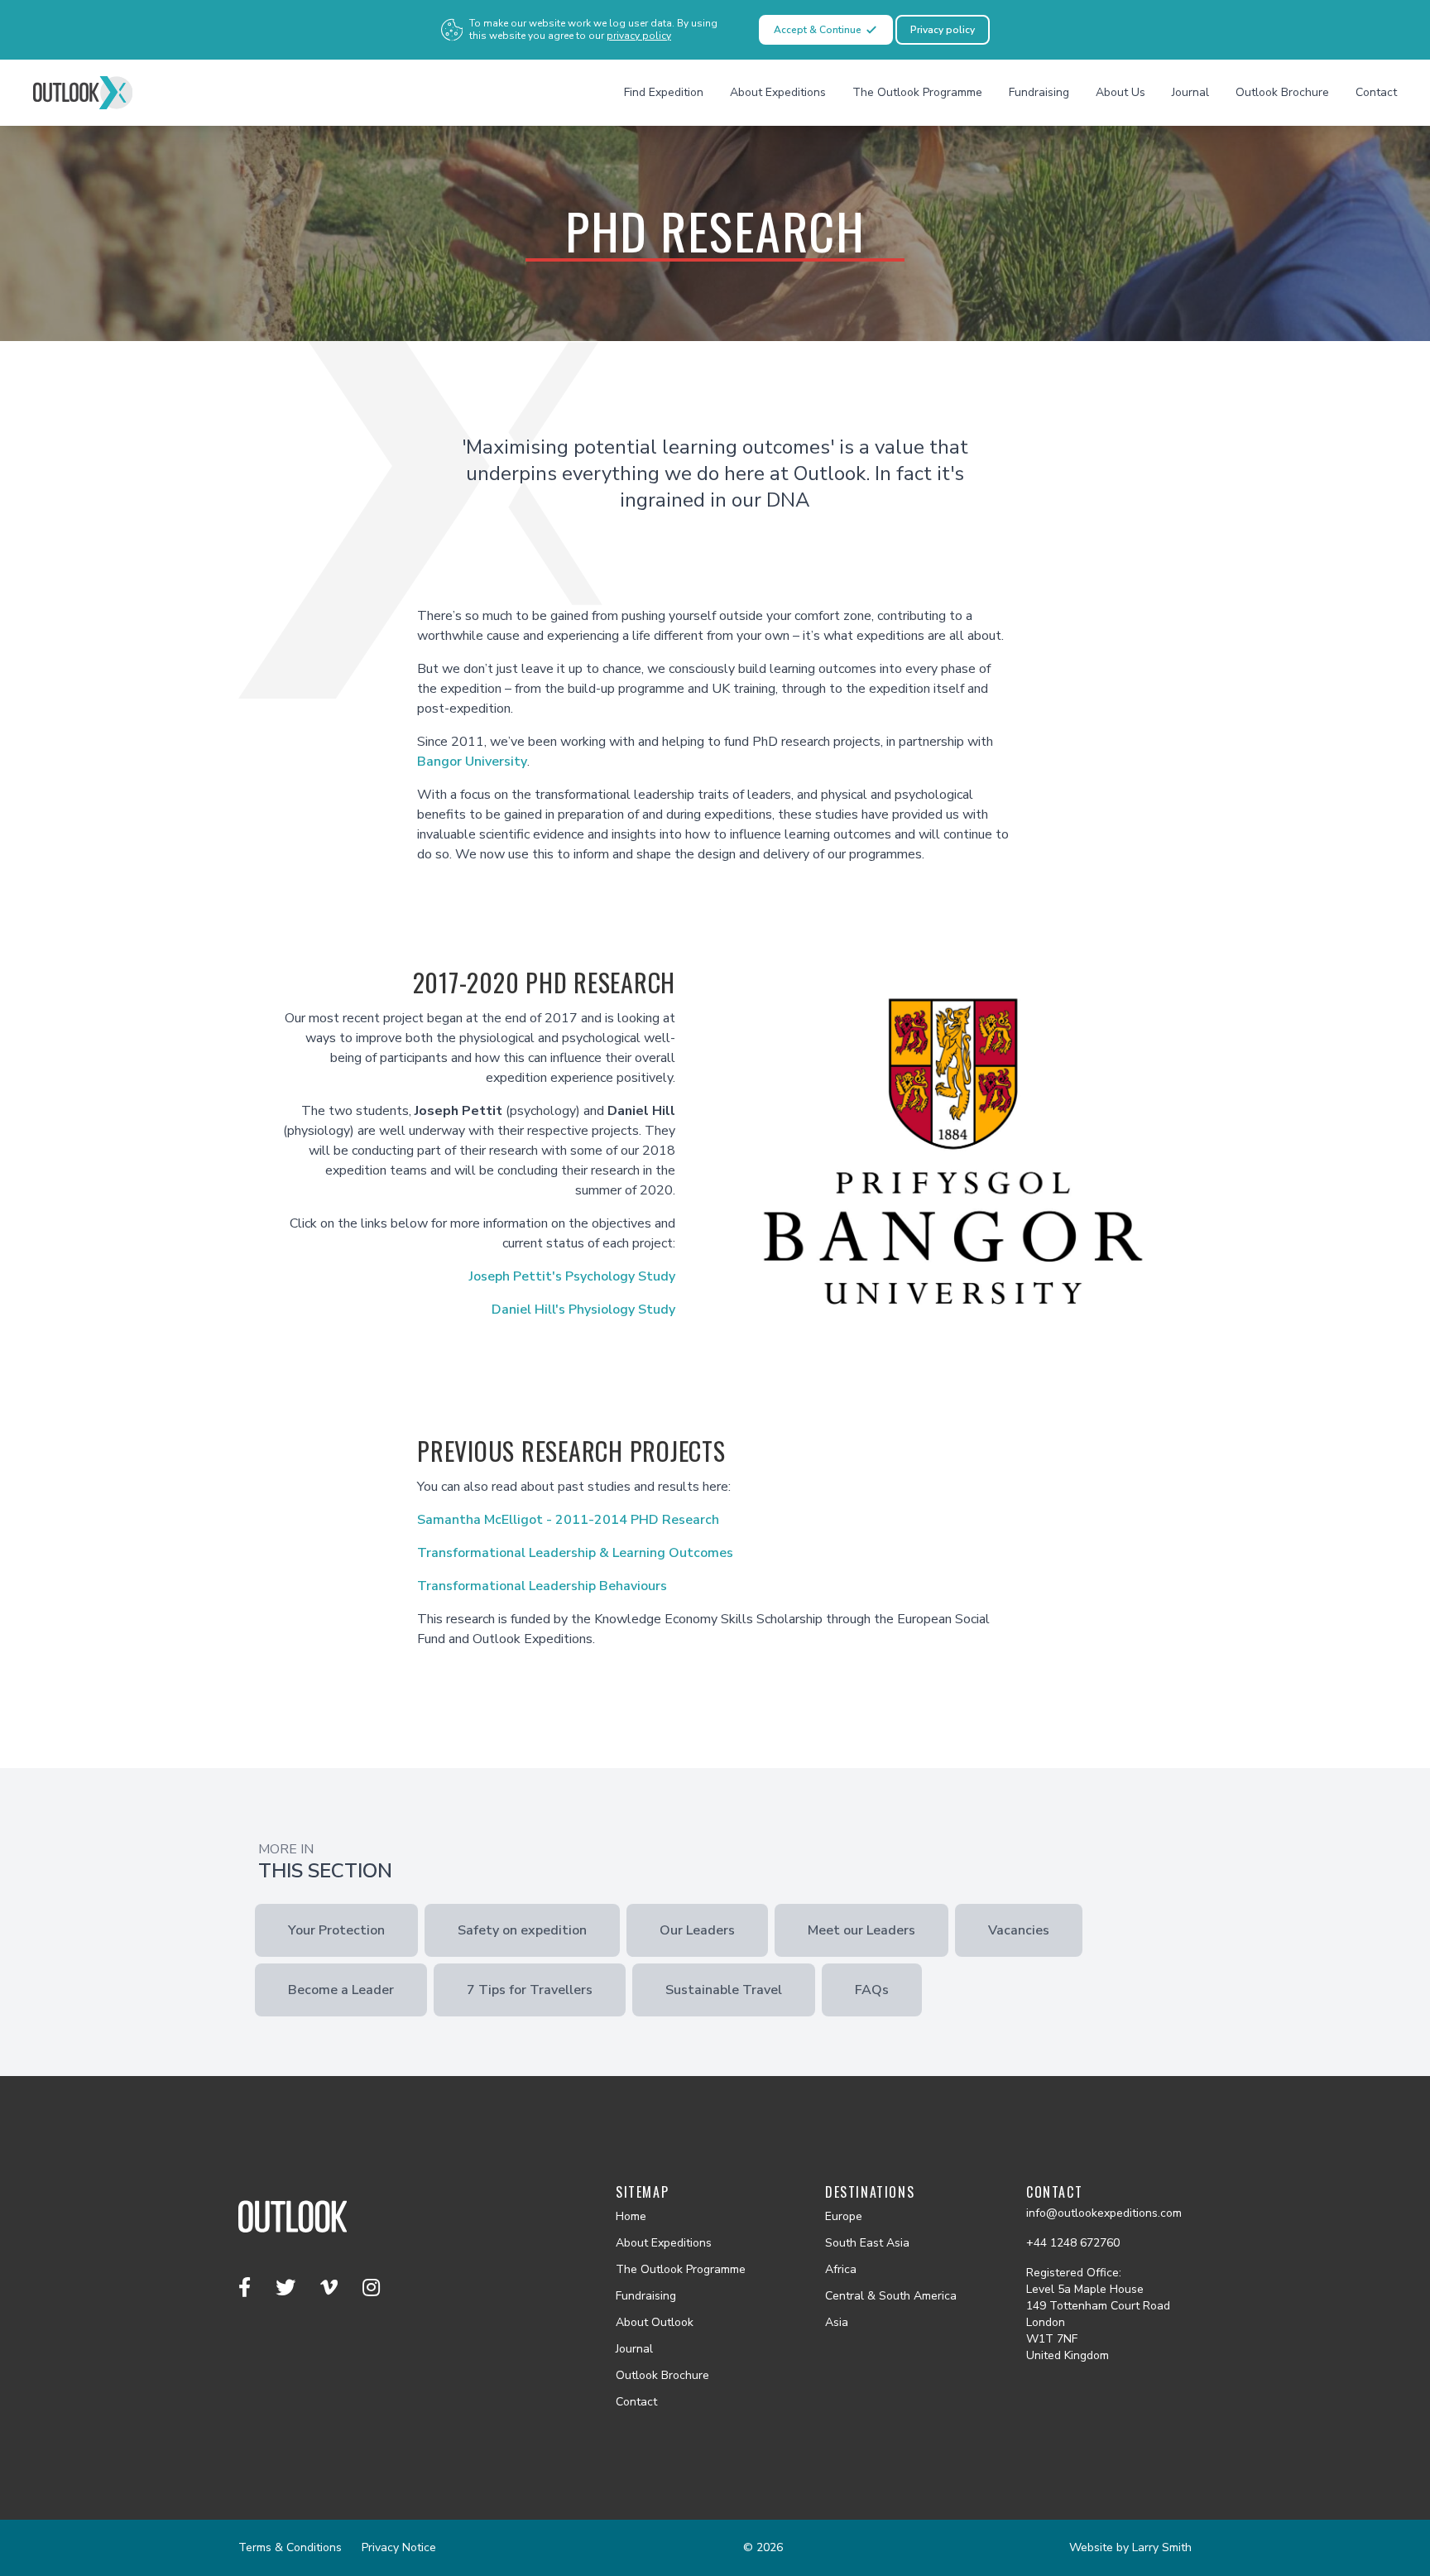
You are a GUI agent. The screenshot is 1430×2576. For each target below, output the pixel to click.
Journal (1190, 92)
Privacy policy (943, 30)
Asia (837, 2322)
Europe (844, 2216)
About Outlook (655, 2322)
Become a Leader (341, 1990)
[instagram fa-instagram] (371, 2288)
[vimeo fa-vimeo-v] (331, 2288)
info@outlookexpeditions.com (1104, 2213)
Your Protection (336, 1930)
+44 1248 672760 (1073, 2243)
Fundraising (1039, 92)
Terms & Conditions (290, 2547)
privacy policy (639, 36)
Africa (841, 2269)
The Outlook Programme (917, 92)
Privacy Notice (399, 2547)
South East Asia (867, 2243)
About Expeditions (778, 92)
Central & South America (891, 2296)
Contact (1376, 92)
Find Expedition (664, 92)
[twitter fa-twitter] (288, 2288)
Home (631, 2216)
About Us (1120, 92)
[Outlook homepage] (83, 93)
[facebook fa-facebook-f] (247, 2288)
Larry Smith (1162, 2547)
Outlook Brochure (1282, 92)
